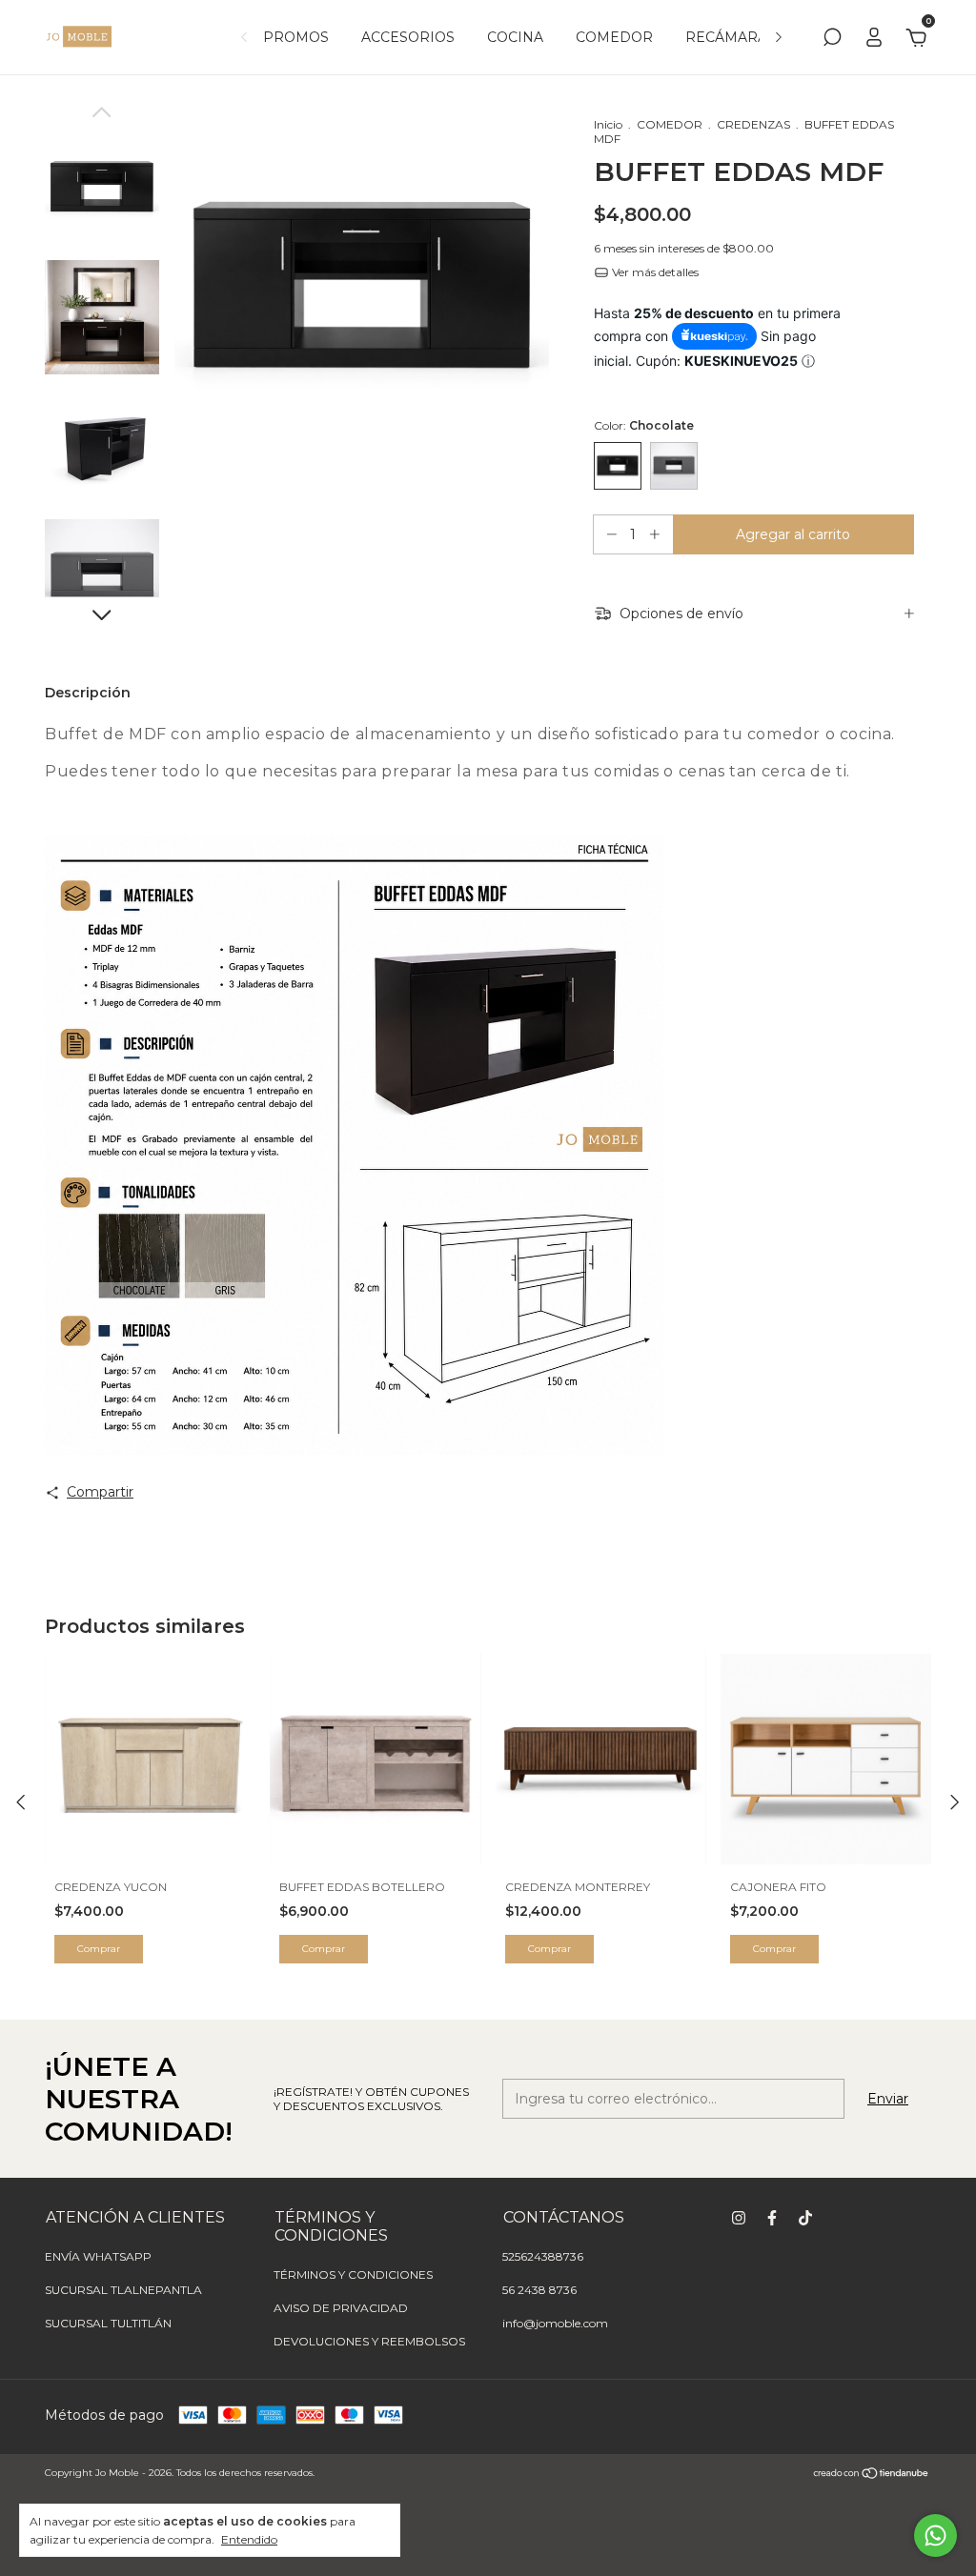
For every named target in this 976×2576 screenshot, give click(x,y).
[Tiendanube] (872, 2475)
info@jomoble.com (555, 2323)
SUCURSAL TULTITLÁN (108, 2323)
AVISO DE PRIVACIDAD (341, 2308)
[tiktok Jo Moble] (805, 2218)
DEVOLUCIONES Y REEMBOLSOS (369, 2341)
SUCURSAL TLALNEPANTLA (123, 2290)
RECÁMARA (726, 37)
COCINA (515, 37)
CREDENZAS (753, 124)
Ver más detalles (654, 272)
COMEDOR (614, 37)
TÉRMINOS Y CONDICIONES (353, 2274)
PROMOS (296, 37)
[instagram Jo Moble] (739, 2218)
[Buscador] (832, 40)
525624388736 (543, 2256)
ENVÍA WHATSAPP (98, 2256)
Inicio (608, 124)
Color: (644, 425)
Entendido (249, 2539)
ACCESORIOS (408, 37)
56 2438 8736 (539, 2290)
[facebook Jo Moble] (772, 2218)
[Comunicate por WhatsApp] (935, 2536)
